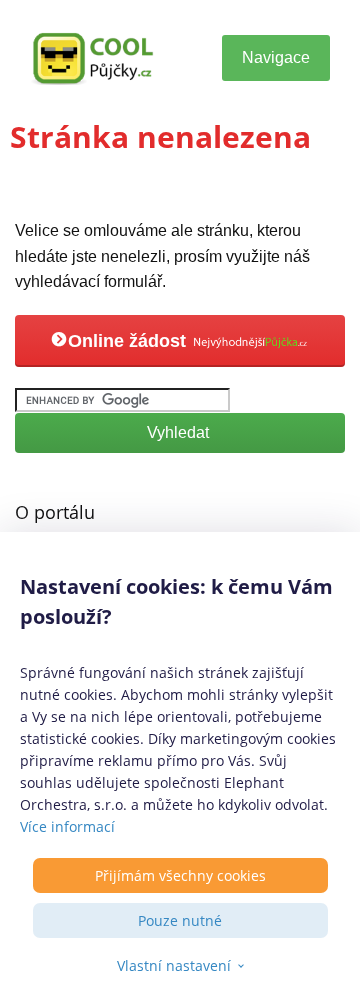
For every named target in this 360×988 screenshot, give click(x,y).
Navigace (276, 57)
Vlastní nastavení (174, 965)
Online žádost (129, 341)
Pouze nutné (180, 920)
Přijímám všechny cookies (180, 875)
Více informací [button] (67, 826)
